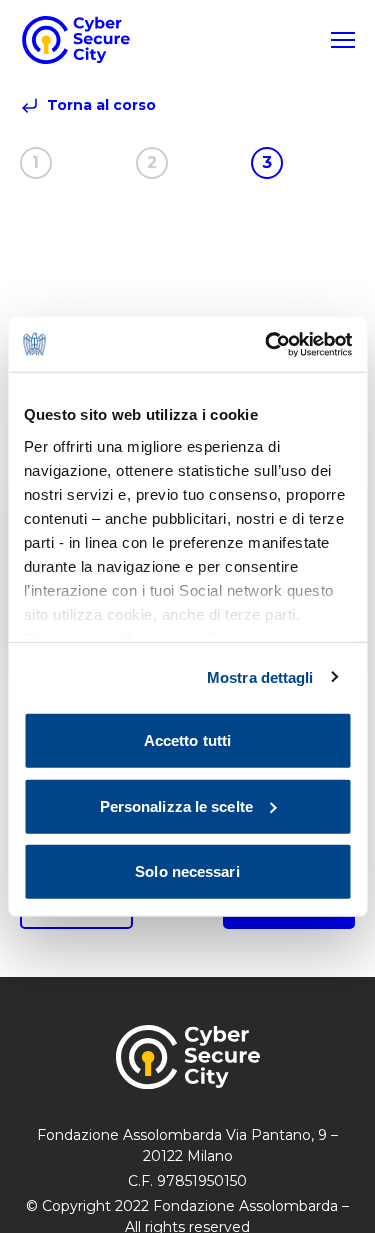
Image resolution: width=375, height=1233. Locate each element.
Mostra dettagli (260, 676)
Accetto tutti (187, 740)
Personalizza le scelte (176, 805)
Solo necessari (187, 871)
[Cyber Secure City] (76, 40)
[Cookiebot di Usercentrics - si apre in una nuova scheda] (267, 344)
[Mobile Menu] (343, 40)
